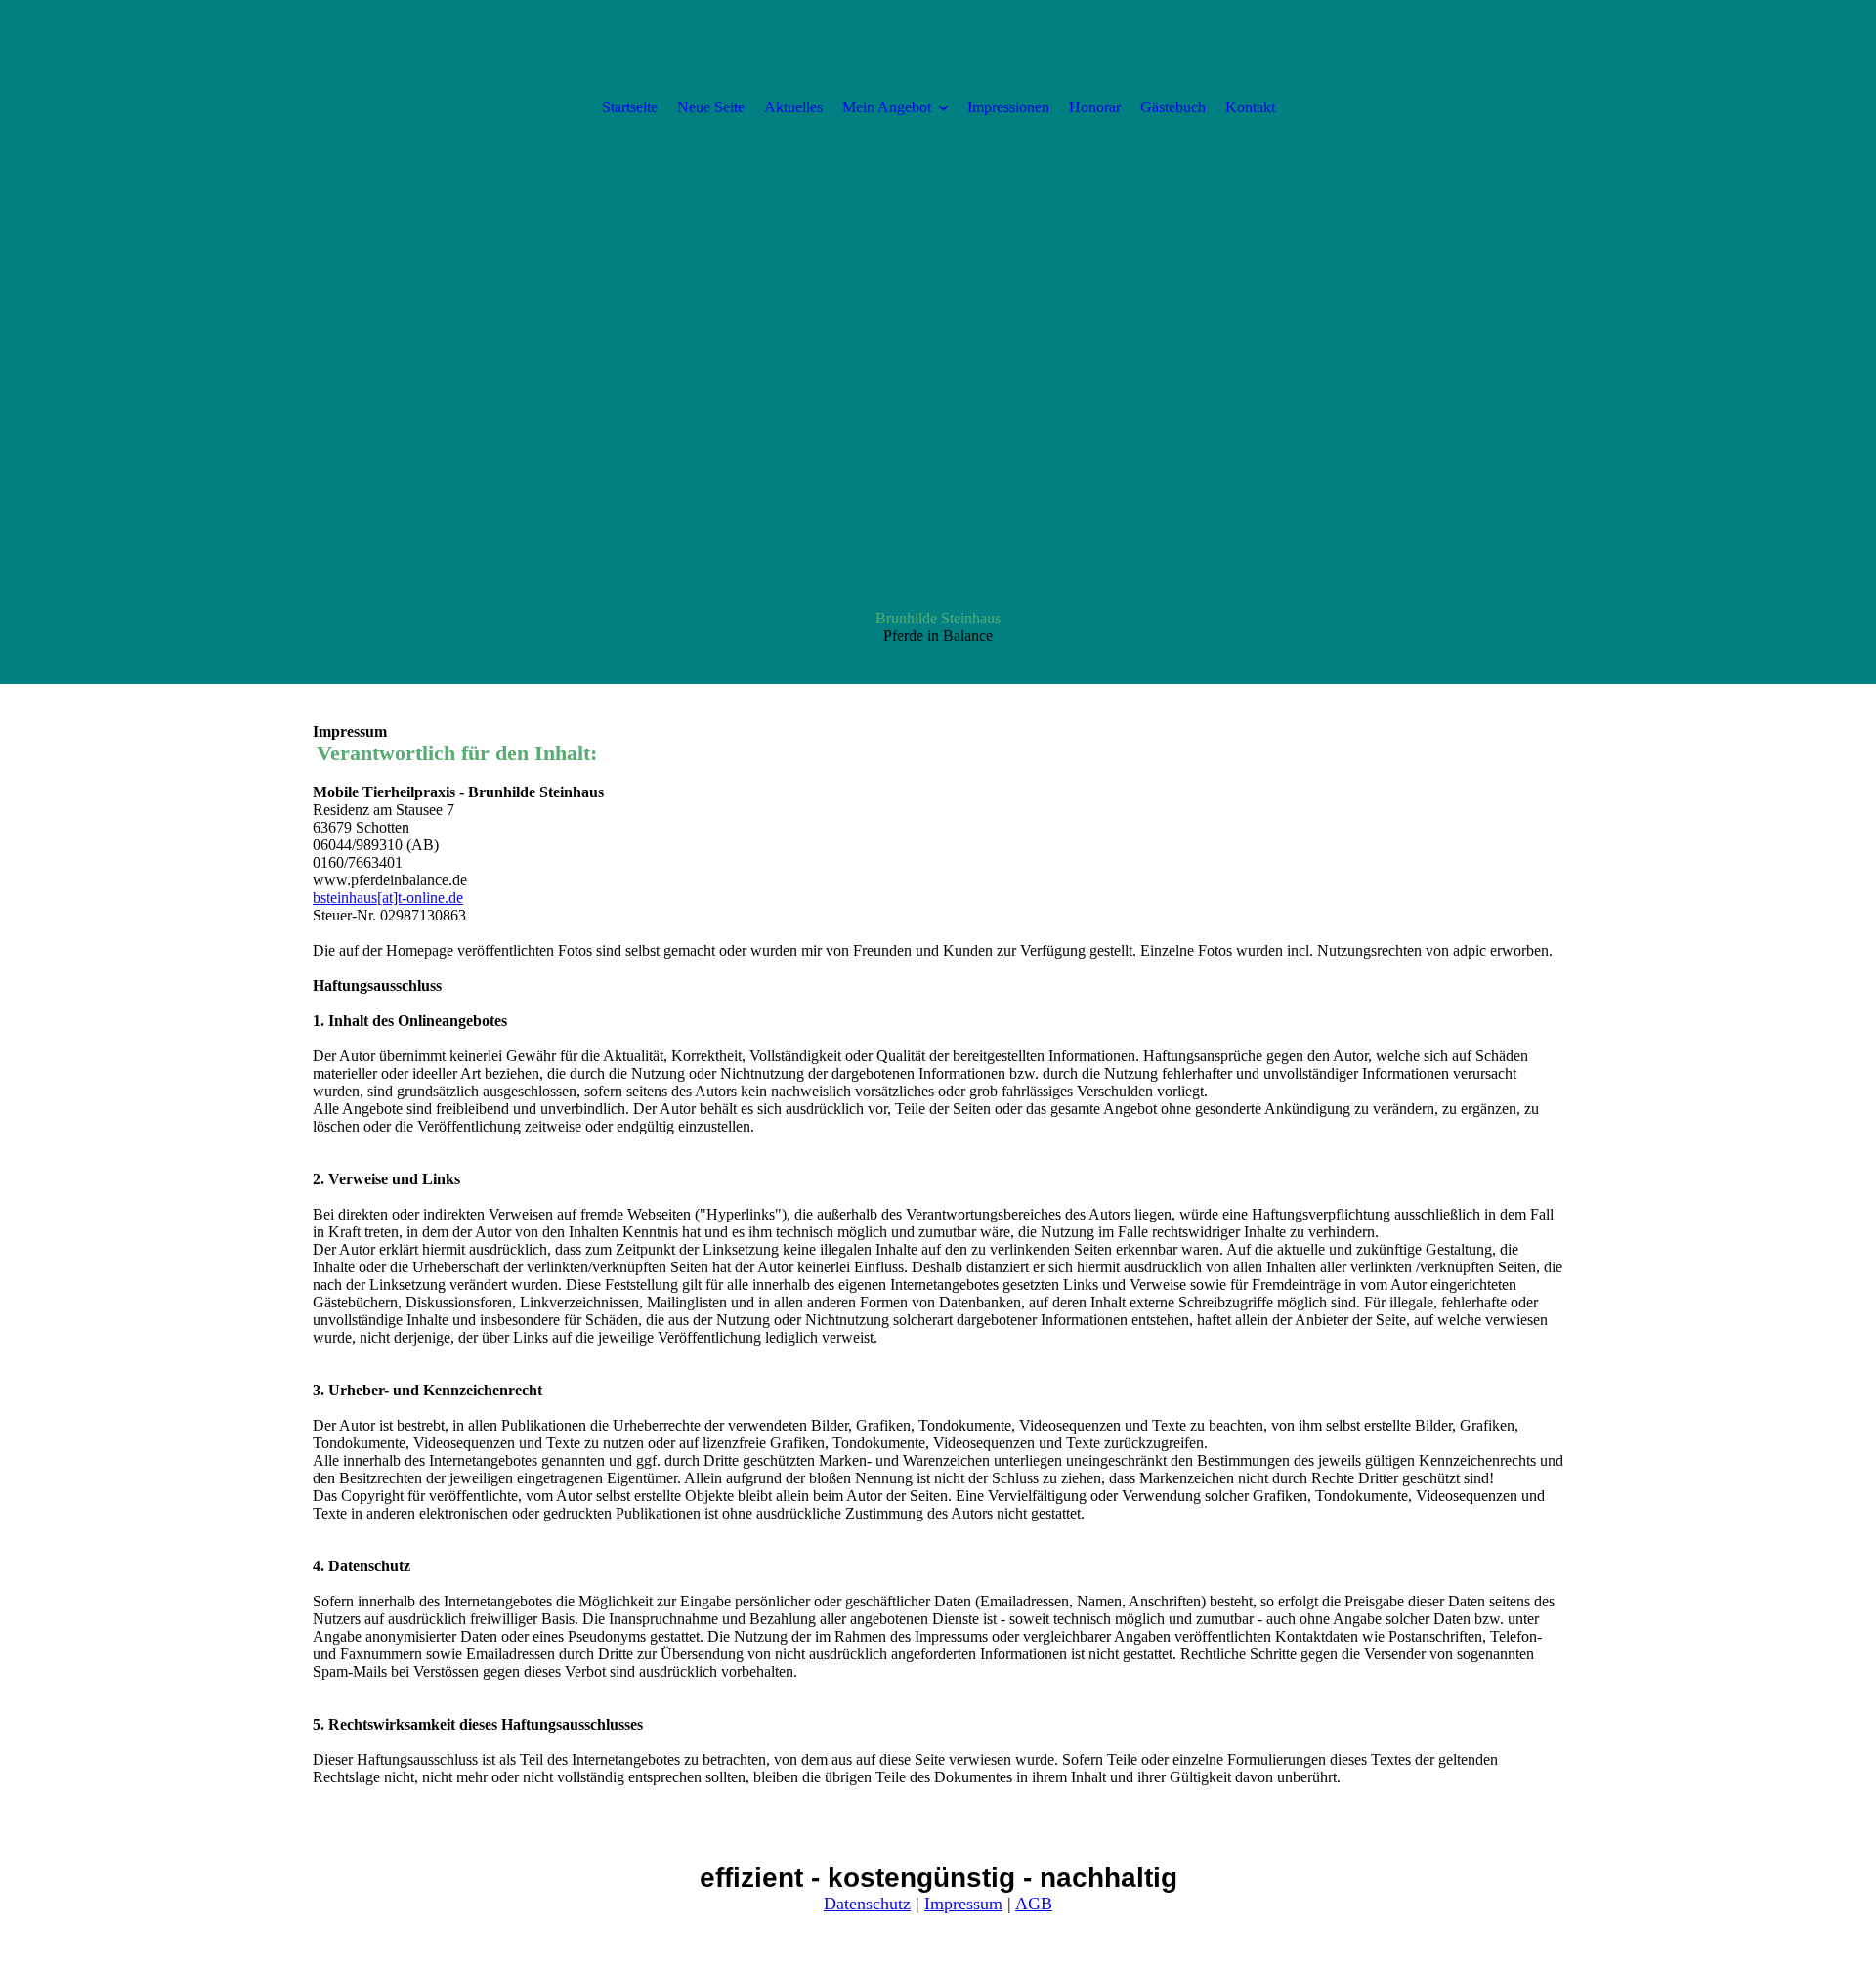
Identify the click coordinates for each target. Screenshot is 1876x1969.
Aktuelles (793, 107)
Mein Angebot (887, 107)
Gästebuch (1173, 107)
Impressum (963, 1904)
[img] (938, 342)
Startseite (630, 107)
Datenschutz (867, 1904)
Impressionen (1008, 107)
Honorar (1095, 107)
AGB (1034, 1904)
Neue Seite (711, 107)
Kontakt (1250, 107)
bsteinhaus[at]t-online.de (388, 898)
